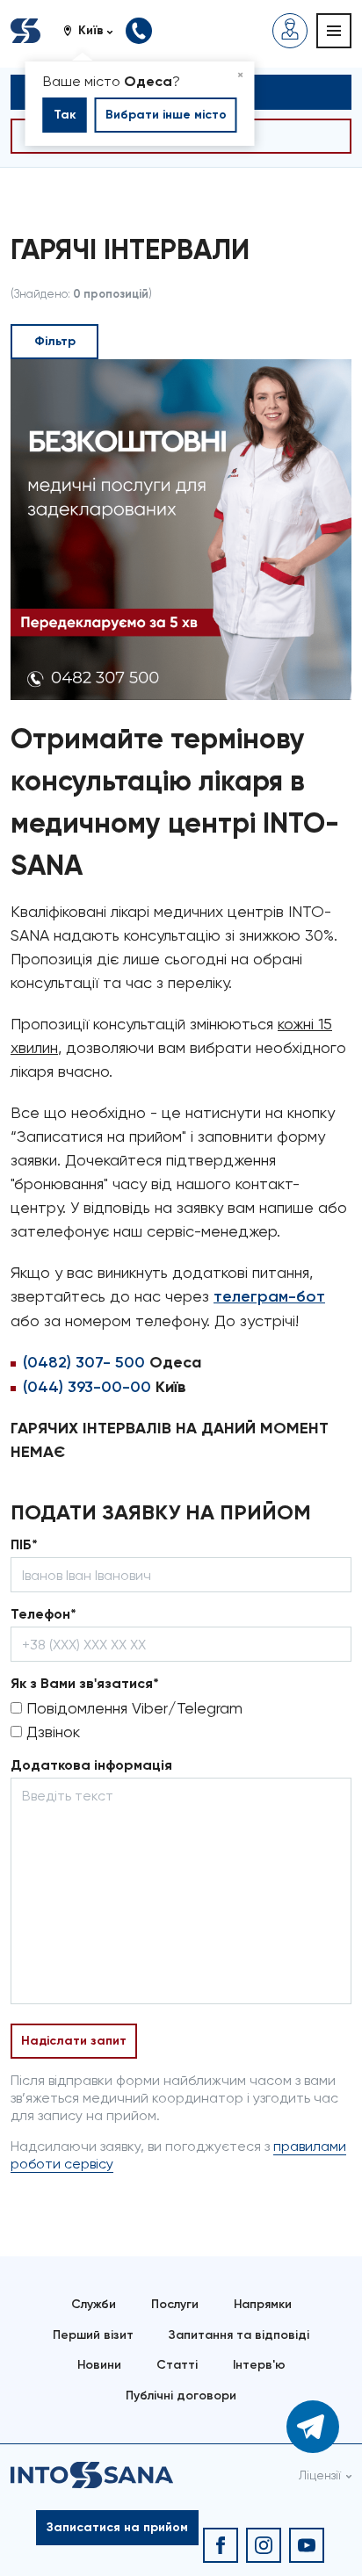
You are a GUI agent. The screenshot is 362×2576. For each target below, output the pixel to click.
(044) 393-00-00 (87, 1387)
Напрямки (263, 2304)
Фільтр (55, 341)
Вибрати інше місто (166, 115)
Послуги (175, 2304)
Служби (94, 2304)
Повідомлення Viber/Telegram (132, 1708)
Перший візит (93, 2335)
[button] (94, 31)
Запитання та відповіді (239, 2335)
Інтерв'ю (259, 2365)
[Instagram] (264, 2545)
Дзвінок (51, 1732)
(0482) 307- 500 (84, 1362)
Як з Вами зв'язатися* (85, 1683)
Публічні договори (181, 2396)
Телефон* (43, 1614)
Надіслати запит (74, 2041)
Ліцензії (320, 2475)
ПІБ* (24, 1544)
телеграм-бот (269, 1296)
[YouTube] (307, 2545)
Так (65, 115)
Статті (177, 2365)
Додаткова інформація (91, 1765)
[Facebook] (221, 2545)
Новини (99, 2365)
